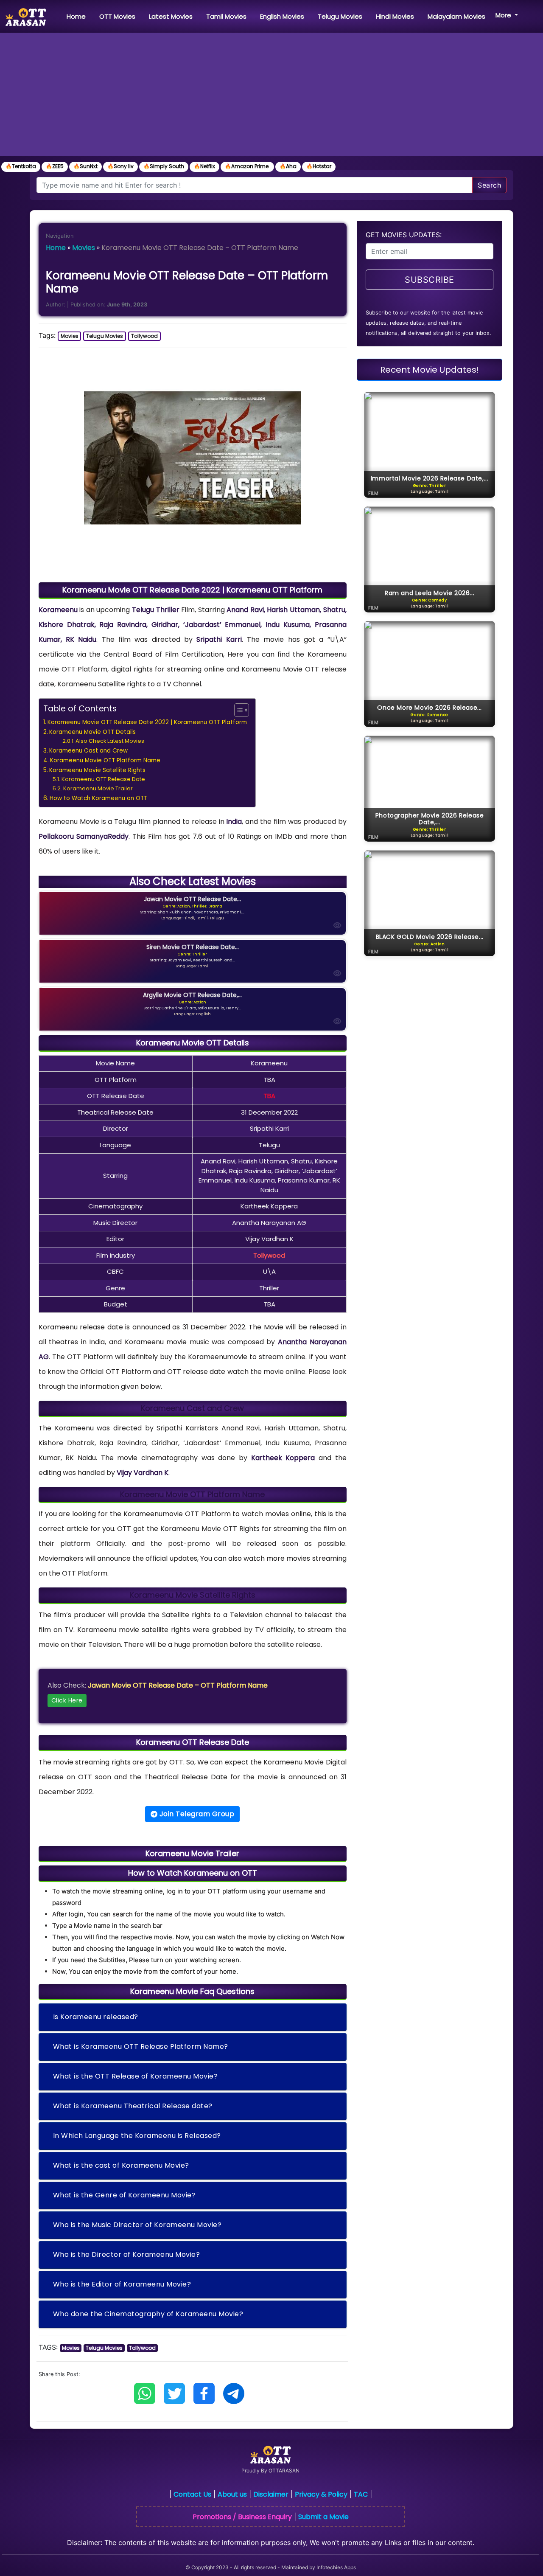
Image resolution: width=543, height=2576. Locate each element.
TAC (361, 2494)
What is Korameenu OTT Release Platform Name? (141, 2046)
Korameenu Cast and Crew (88, 751)
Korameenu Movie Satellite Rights (97, 770)
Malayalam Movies (456, 16)
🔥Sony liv (120, 166)
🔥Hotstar (319, 166)
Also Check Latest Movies (110, 741)
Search (489, 185)
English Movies (282, 16)
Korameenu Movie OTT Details (92, 732)
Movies (84, 248)
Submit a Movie (323, 2517)
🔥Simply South (164, 166)
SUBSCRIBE (430, 280)
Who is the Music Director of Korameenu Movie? (137, 2225)
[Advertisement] (271, 96)
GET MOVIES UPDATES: (404, 235)
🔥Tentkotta (21, 166)
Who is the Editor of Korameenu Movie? (122, 2284)
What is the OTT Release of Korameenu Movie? (136, 2076)
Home (78, 16)
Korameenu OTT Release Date (103, 779)
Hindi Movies (395, 16)
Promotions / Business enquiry (242, 2517)
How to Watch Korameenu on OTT (98, 798)
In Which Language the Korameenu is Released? (137, 2136)
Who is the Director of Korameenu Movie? (127, 2254)
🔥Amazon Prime (247, 166)
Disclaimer (271, 2494)
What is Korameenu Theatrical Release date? (133, 2106)
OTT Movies (117, 16)
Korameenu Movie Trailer (98, 788)
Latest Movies (171, 16)
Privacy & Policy (321, 2494)
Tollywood (144, 336)
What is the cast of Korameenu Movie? (121, 2165)
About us (232, 2494)
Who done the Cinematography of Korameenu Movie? (148, 2314)
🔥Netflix (204, 166)
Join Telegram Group (196, 1814)
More (504, 15)
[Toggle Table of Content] (237, 710)
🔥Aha (288, 166)
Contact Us (192, 2494)
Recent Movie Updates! (430, 370)
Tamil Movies (226, 16)
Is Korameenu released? (96, 2017)
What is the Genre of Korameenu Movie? (125, 2195)
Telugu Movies (340, 16)
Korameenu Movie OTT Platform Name (105, 760)
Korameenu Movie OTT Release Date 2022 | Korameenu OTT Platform (147, 722)
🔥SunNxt (85, 166)
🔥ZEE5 (55, 166)
